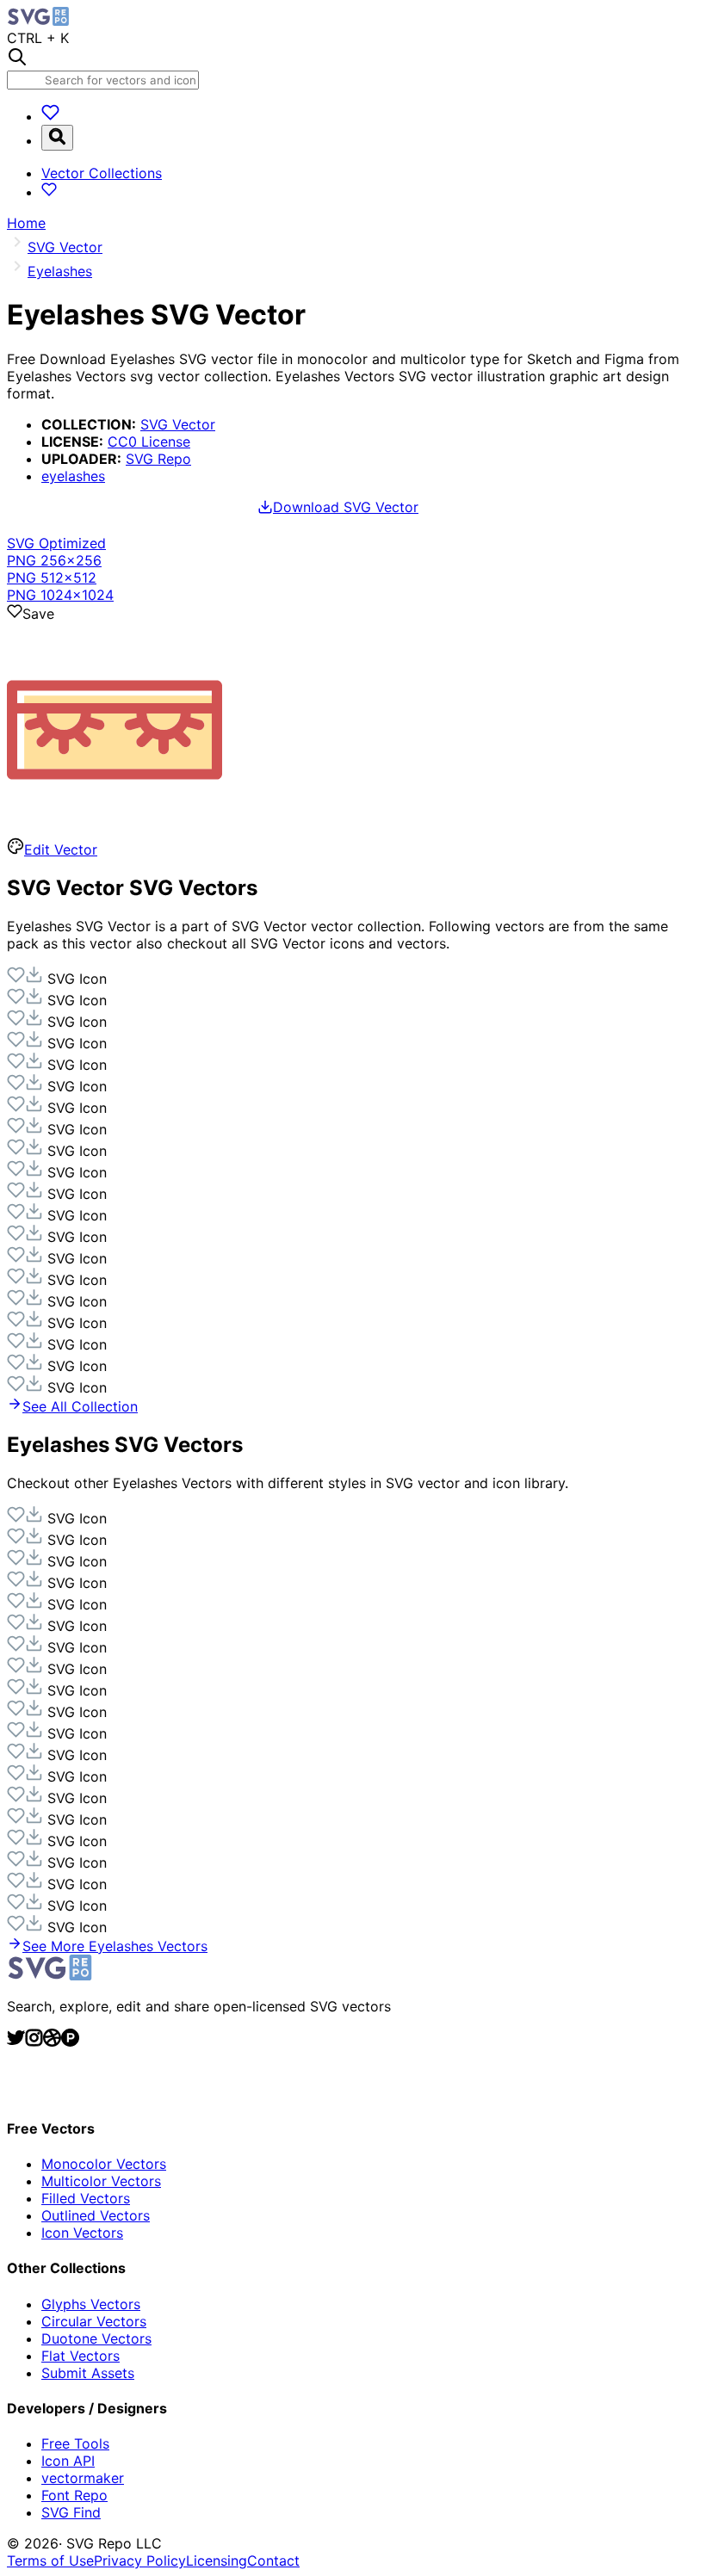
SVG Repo (158, 459)
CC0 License (149, 442)
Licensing (217, 2561)
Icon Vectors (82, 2233)
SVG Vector (178, 424)
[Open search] (57, 138)
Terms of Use (50, 2561)
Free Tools (75, 2443)
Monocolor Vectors (104, 2164)
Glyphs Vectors (91, 2304)
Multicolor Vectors (101, 2181)
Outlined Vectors (96, 2215)
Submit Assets (88, 2373)
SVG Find (71, 2512)
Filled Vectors (86, 2198)
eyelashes (73, 476)
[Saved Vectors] (50, 116)
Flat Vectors (81, 2356)
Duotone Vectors (96, 2338)
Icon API (68, 2461)
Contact (273, 2561)
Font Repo (74, 2495)
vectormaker (83, 2478)
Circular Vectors (94, 2321)
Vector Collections (102, 173)
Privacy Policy (140, 2561)
